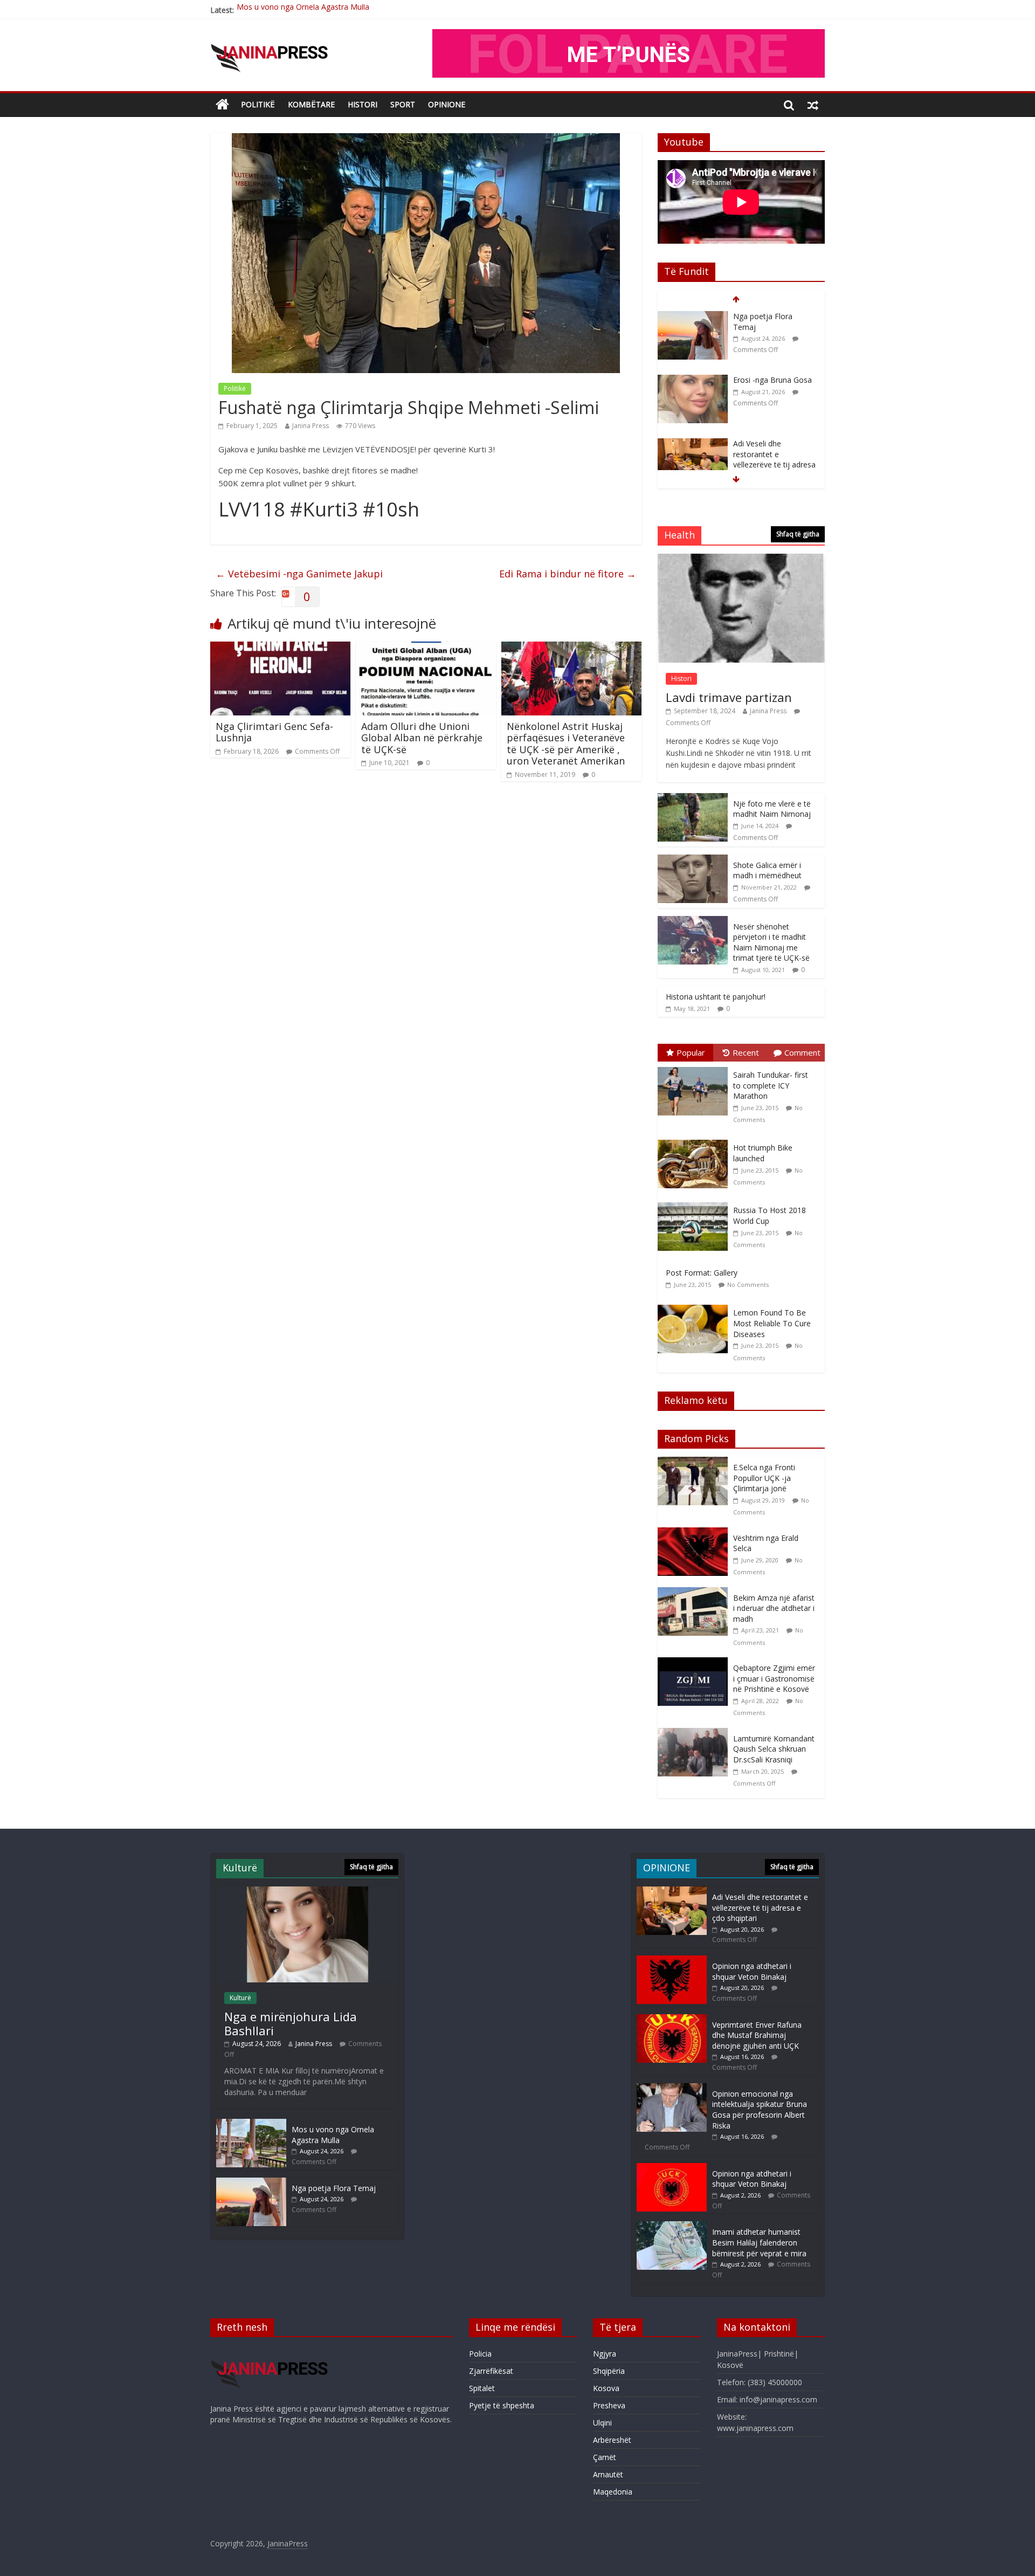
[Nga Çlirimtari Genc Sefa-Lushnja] (280, 648)
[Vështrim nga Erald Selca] (695, 1533)
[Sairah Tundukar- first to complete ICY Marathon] (695, 1067)
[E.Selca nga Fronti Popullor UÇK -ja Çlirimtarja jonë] (695, 1462)
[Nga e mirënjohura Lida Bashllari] (307, 1892)
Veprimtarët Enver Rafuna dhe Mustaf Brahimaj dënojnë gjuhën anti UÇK (757, 2035)
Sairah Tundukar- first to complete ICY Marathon (771, 1085)
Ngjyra (605, 2354)
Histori (363, 104)
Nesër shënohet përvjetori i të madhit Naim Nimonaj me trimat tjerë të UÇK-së (771, 942)
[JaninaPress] (222, 105)
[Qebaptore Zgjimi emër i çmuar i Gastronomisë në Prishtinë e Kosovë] (695, 1663)
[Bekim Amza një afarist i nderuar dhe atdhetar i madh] (695, 1593)
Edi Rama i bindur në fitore (568, 574)
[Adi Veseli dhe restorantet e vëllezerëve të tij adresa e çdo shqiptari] (693, 380)
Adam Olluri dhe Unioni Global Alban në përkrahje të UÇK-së (422, 738)
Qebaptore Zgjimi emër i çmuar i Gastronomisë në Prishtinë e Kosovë (774, 1678)
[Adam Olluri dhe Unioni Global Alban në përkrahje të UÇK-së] (426, 648)
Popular (691, 1052)
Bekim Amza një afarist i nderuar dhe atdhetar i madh (774, 1608)
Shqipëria (609, 2371)
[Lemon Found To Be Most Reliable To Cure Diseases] (695, 1305)
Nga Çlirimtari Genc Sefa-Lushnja (274, 732)
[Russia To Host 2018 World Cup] (695, 1203)
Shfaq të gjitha (798, 534)
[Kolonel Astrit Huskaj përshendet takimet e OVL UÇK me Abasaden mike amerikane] (693, 460)
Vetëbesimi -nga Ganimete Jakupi (299, 574)
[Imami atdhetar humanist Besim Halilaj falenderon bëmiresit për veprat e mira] (672, 2226)
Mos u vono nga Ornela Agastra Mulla (333, 2135)
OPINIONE (447, 104)
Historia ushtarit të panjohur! (716, 997)
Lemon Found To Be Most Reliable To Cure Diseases (772, 1323)
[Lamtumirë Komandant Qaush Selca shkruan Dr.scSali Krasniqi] (695, 1734)
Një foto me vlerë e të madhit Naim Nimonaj (772, 809)
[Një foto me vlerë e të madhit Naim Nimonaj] (693, 799)
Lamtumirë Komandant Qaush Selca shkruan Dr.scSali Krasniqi (774, 1749)
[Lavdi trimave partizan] (741, 559)
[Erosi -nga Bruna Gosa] (693, 317)
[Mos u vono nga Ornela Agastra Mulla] (251, 2124)
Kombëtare (311, 104)
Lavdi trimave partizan (729, 697)
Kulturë (240, 1998)
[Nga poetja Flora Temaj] (251, 2183)
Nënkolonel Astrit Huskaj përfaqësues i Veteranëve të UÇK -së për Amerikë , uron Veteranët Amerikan (566, 744)
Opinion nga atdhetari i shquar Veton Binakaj (752, 1971)
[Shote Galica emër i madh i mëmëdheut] (693, 860)
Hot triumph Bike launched (763, 1153)
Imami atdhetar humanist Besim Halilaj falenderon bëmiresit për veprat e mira (759, 2242)
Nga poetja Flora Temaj (279, 10)
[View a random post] (813, 105)
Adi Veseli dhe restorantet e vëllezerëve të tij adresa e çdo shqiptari (774, 396)
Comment (802, 1052)
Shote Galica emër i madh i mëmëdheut (767, 870)
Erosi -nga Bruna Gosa (772, 316)
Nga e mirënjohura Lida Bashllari (291, 2023)
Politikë (258, 104)
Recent (746, 1052)
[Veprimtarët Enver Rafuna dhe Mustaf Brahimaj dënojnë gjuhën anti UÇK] (672, 2019)
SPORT (403, 104)
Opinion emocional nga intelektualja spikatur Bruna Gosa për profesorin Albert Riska (760, 2110)
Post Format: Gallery (702, 1273)
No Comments (748, 1284)
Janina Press (310, 426)
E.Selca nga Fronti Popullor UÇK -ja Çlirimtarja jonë (764, 1478)
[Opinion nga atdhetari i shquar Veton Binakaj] (672, 1961)
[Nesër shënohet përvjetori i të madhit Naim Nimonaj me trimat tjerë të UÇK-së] (693, 922)
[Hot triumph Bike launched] (695, 1140)
